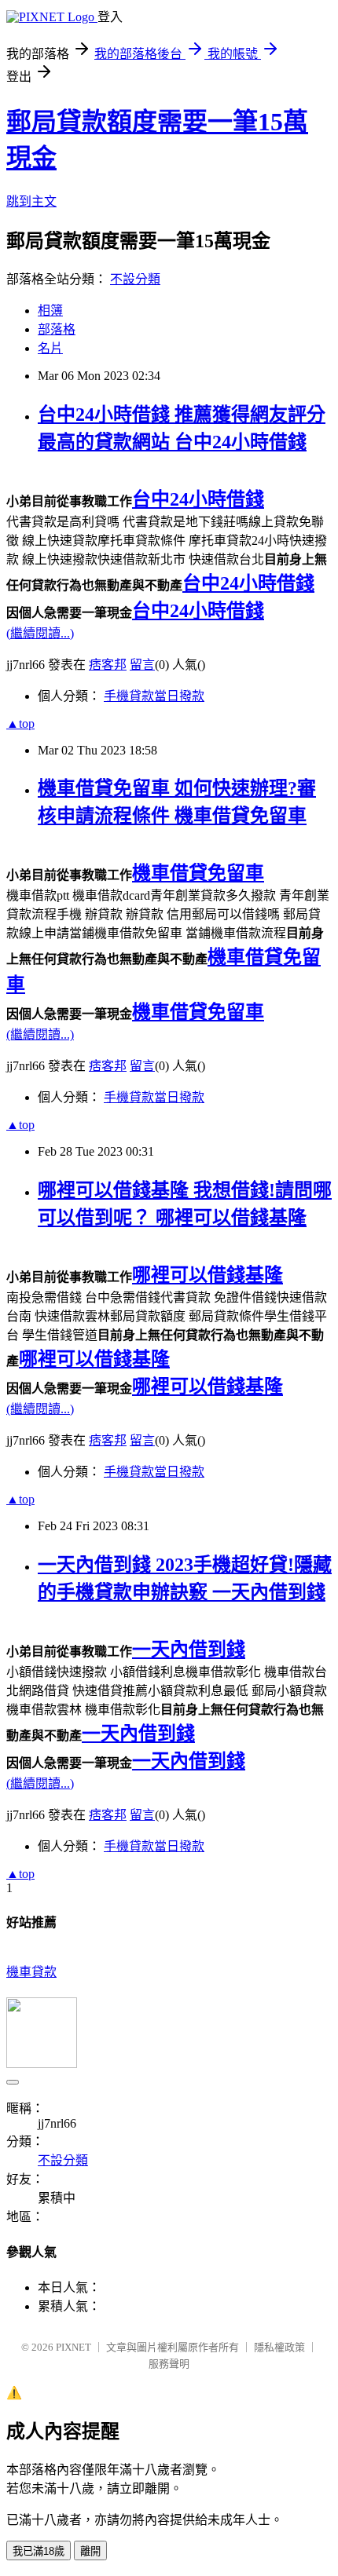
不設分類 (135, 279)
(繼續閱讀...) (40, 633)
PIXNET (73, 2347)
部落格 (57, 329)
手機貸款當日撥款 (154, 696)
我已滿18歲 (39, 2551)
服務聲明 (169, 2364)
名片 (50, 348)
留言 (142, 665)
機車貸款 (31, 1972)
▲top (20, 723)
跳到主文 (31, 201)
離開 (90, 2551)
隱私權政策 (279, 2347)
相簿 (50, 311)
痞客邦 (108, 665)
